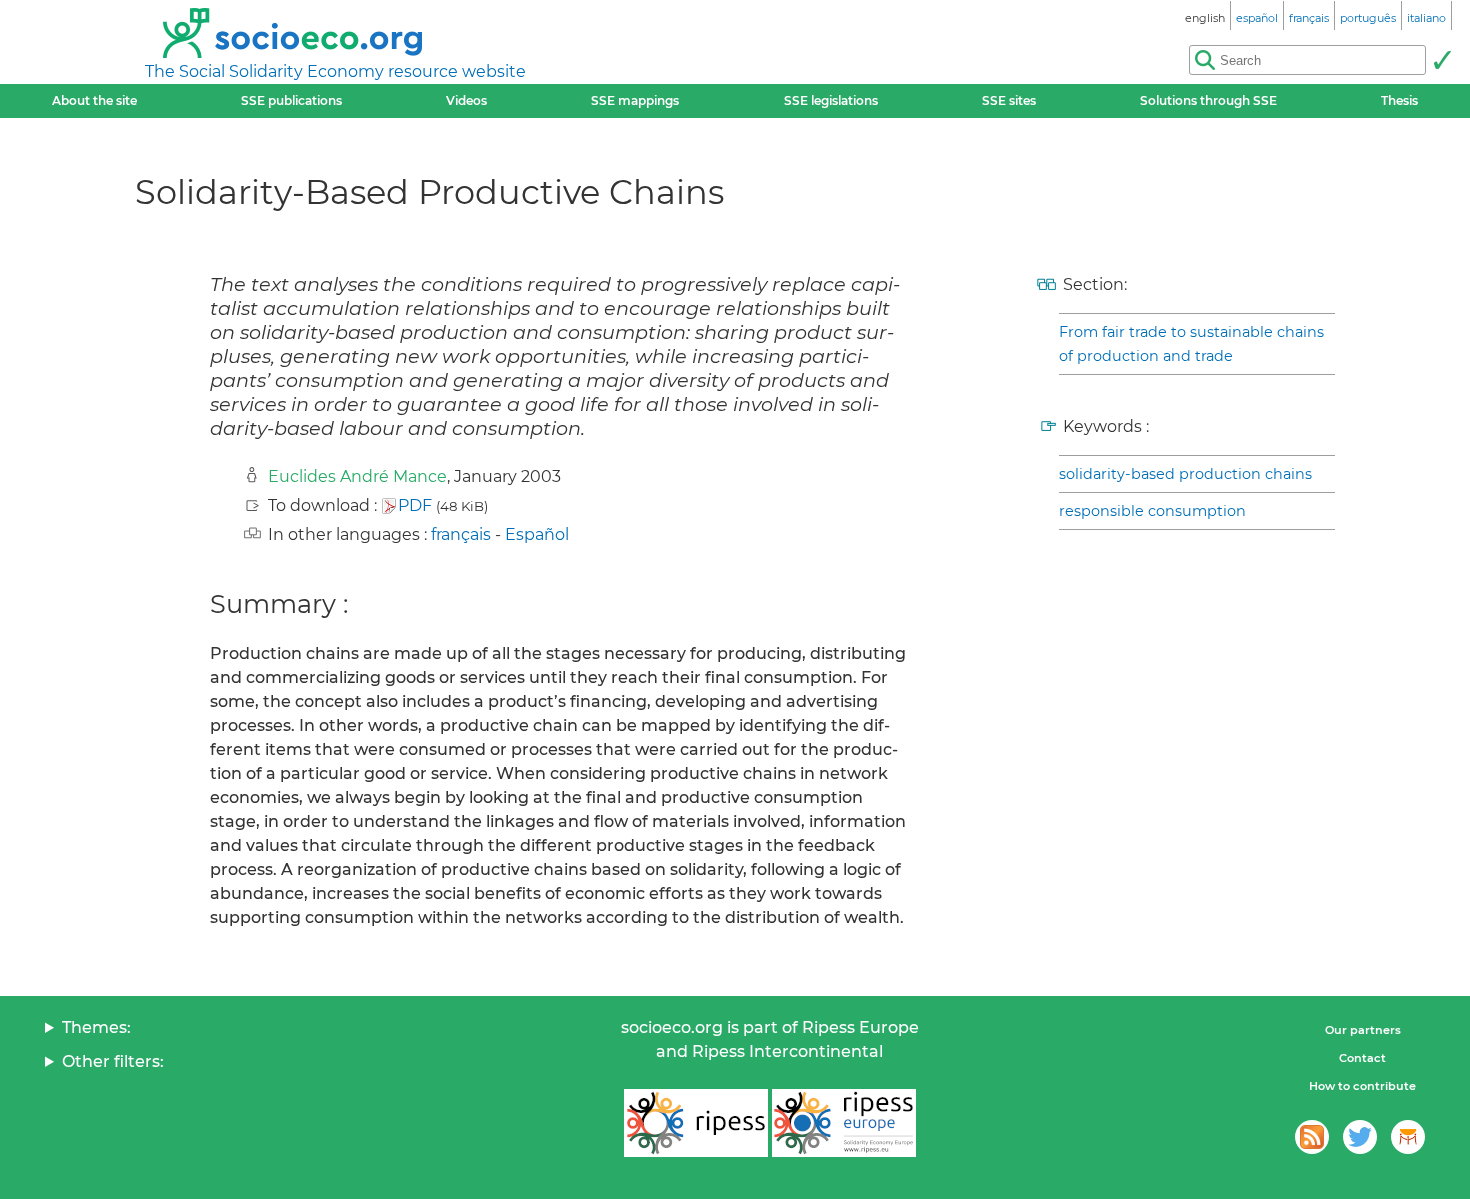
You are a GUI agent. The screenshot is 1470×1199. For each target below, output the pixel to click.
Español (537, 534)
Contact (1362, 1058)
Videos (466, 100)
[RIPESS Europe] (844, 1123)
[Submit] (1442, 60)
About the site (94, 100)
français (461, 534)
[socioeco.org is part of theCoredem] (1408, 1137)
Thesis (1399, 100)
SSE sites (1009, 100)
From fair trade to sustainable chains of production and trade (1191, 344)
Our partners (1363, 1030)
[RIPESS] (696, 1123)
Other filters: (113, 1061)
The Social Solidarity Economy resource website (335, 71)
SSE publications (291, 100)
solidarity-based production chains (1185, 474)
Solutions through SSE (1208, 100)
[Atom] (1312, 1137)
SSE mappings (635, 100)
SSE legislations (831, 100)
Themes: (96, 1027)
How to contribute (1362, 1086)
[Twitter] (1360, 1137)
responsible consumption (1152, 511)
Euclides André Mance (357, 476)
